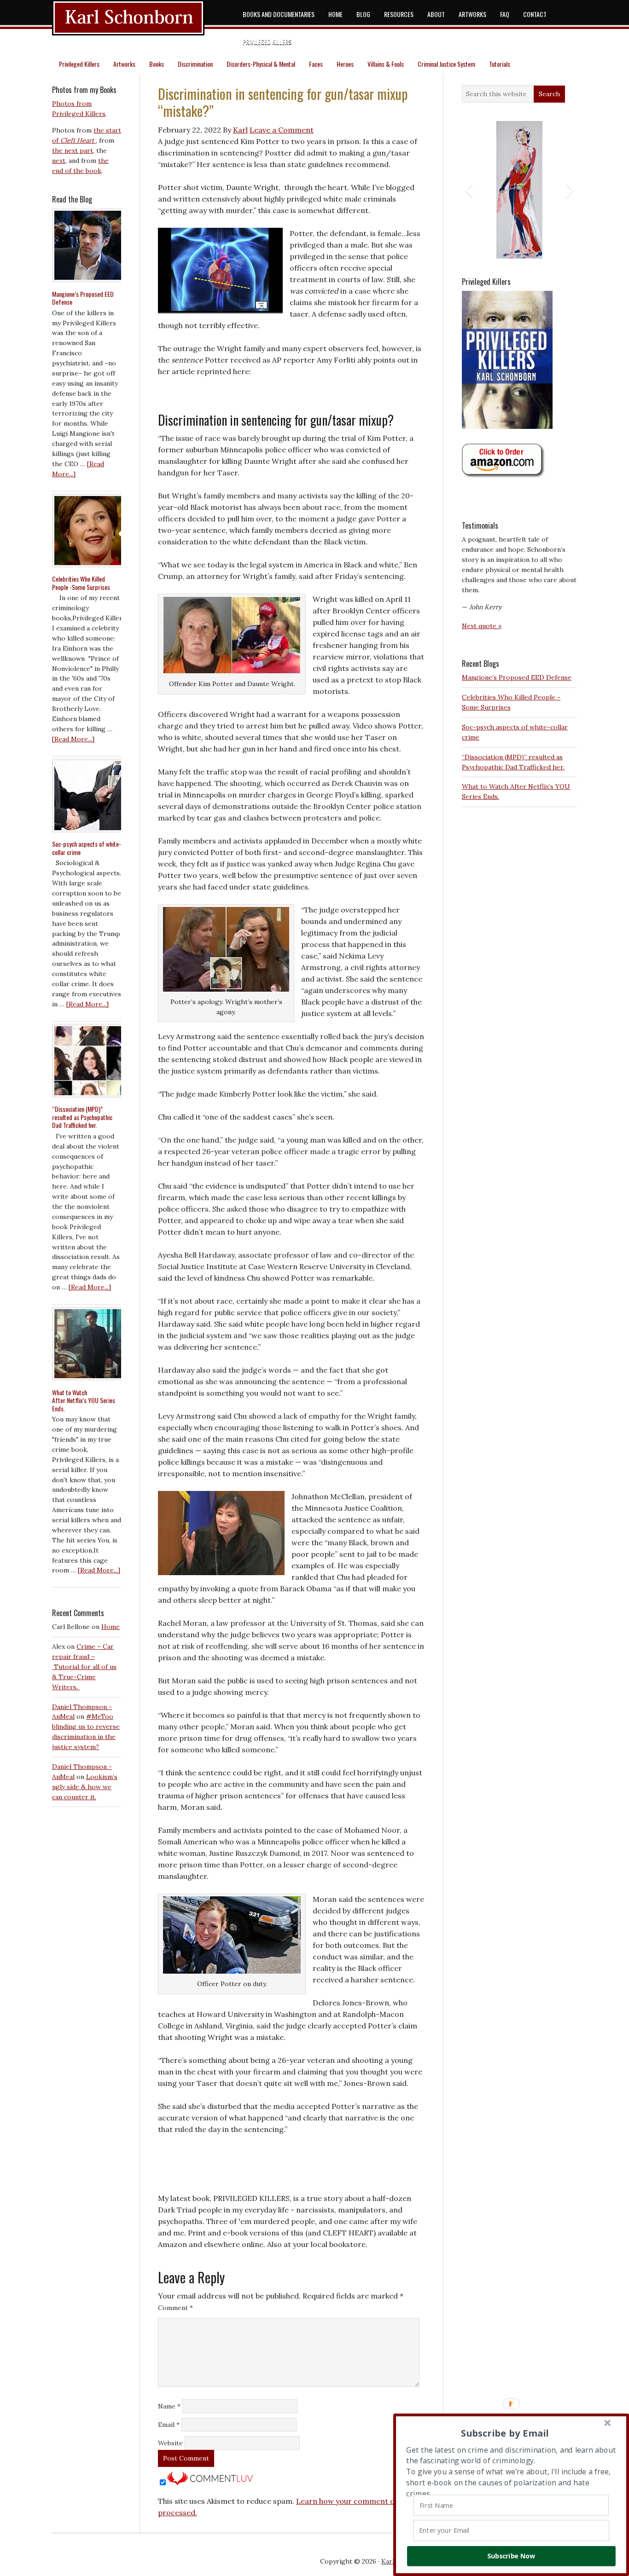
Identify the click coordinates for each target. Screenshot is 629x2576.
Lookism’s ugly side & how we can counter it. (85, 1787)
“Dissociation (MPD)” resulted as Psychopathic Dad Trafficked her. (82, 1117)
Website (170, 2443)
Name (169, 2406)
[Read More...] (73, 739)
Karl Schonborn (143, 23)
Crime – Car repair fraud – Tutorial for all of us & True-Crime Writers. (84, 1667)
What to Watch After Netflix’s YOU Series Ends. (84, 1400)
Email (169, 2425)
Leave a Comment (282, 130)
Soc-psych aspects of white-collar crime (87, 848)
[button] (469, 190)
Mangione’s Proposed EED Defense (517, 677)
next (59, 161)
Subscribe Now (511, 2556)
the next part (73, 150)
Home (111, 1627)
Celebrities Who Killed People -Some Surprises (81, 583)
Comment (175, 2308)
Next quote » (482, 626)
